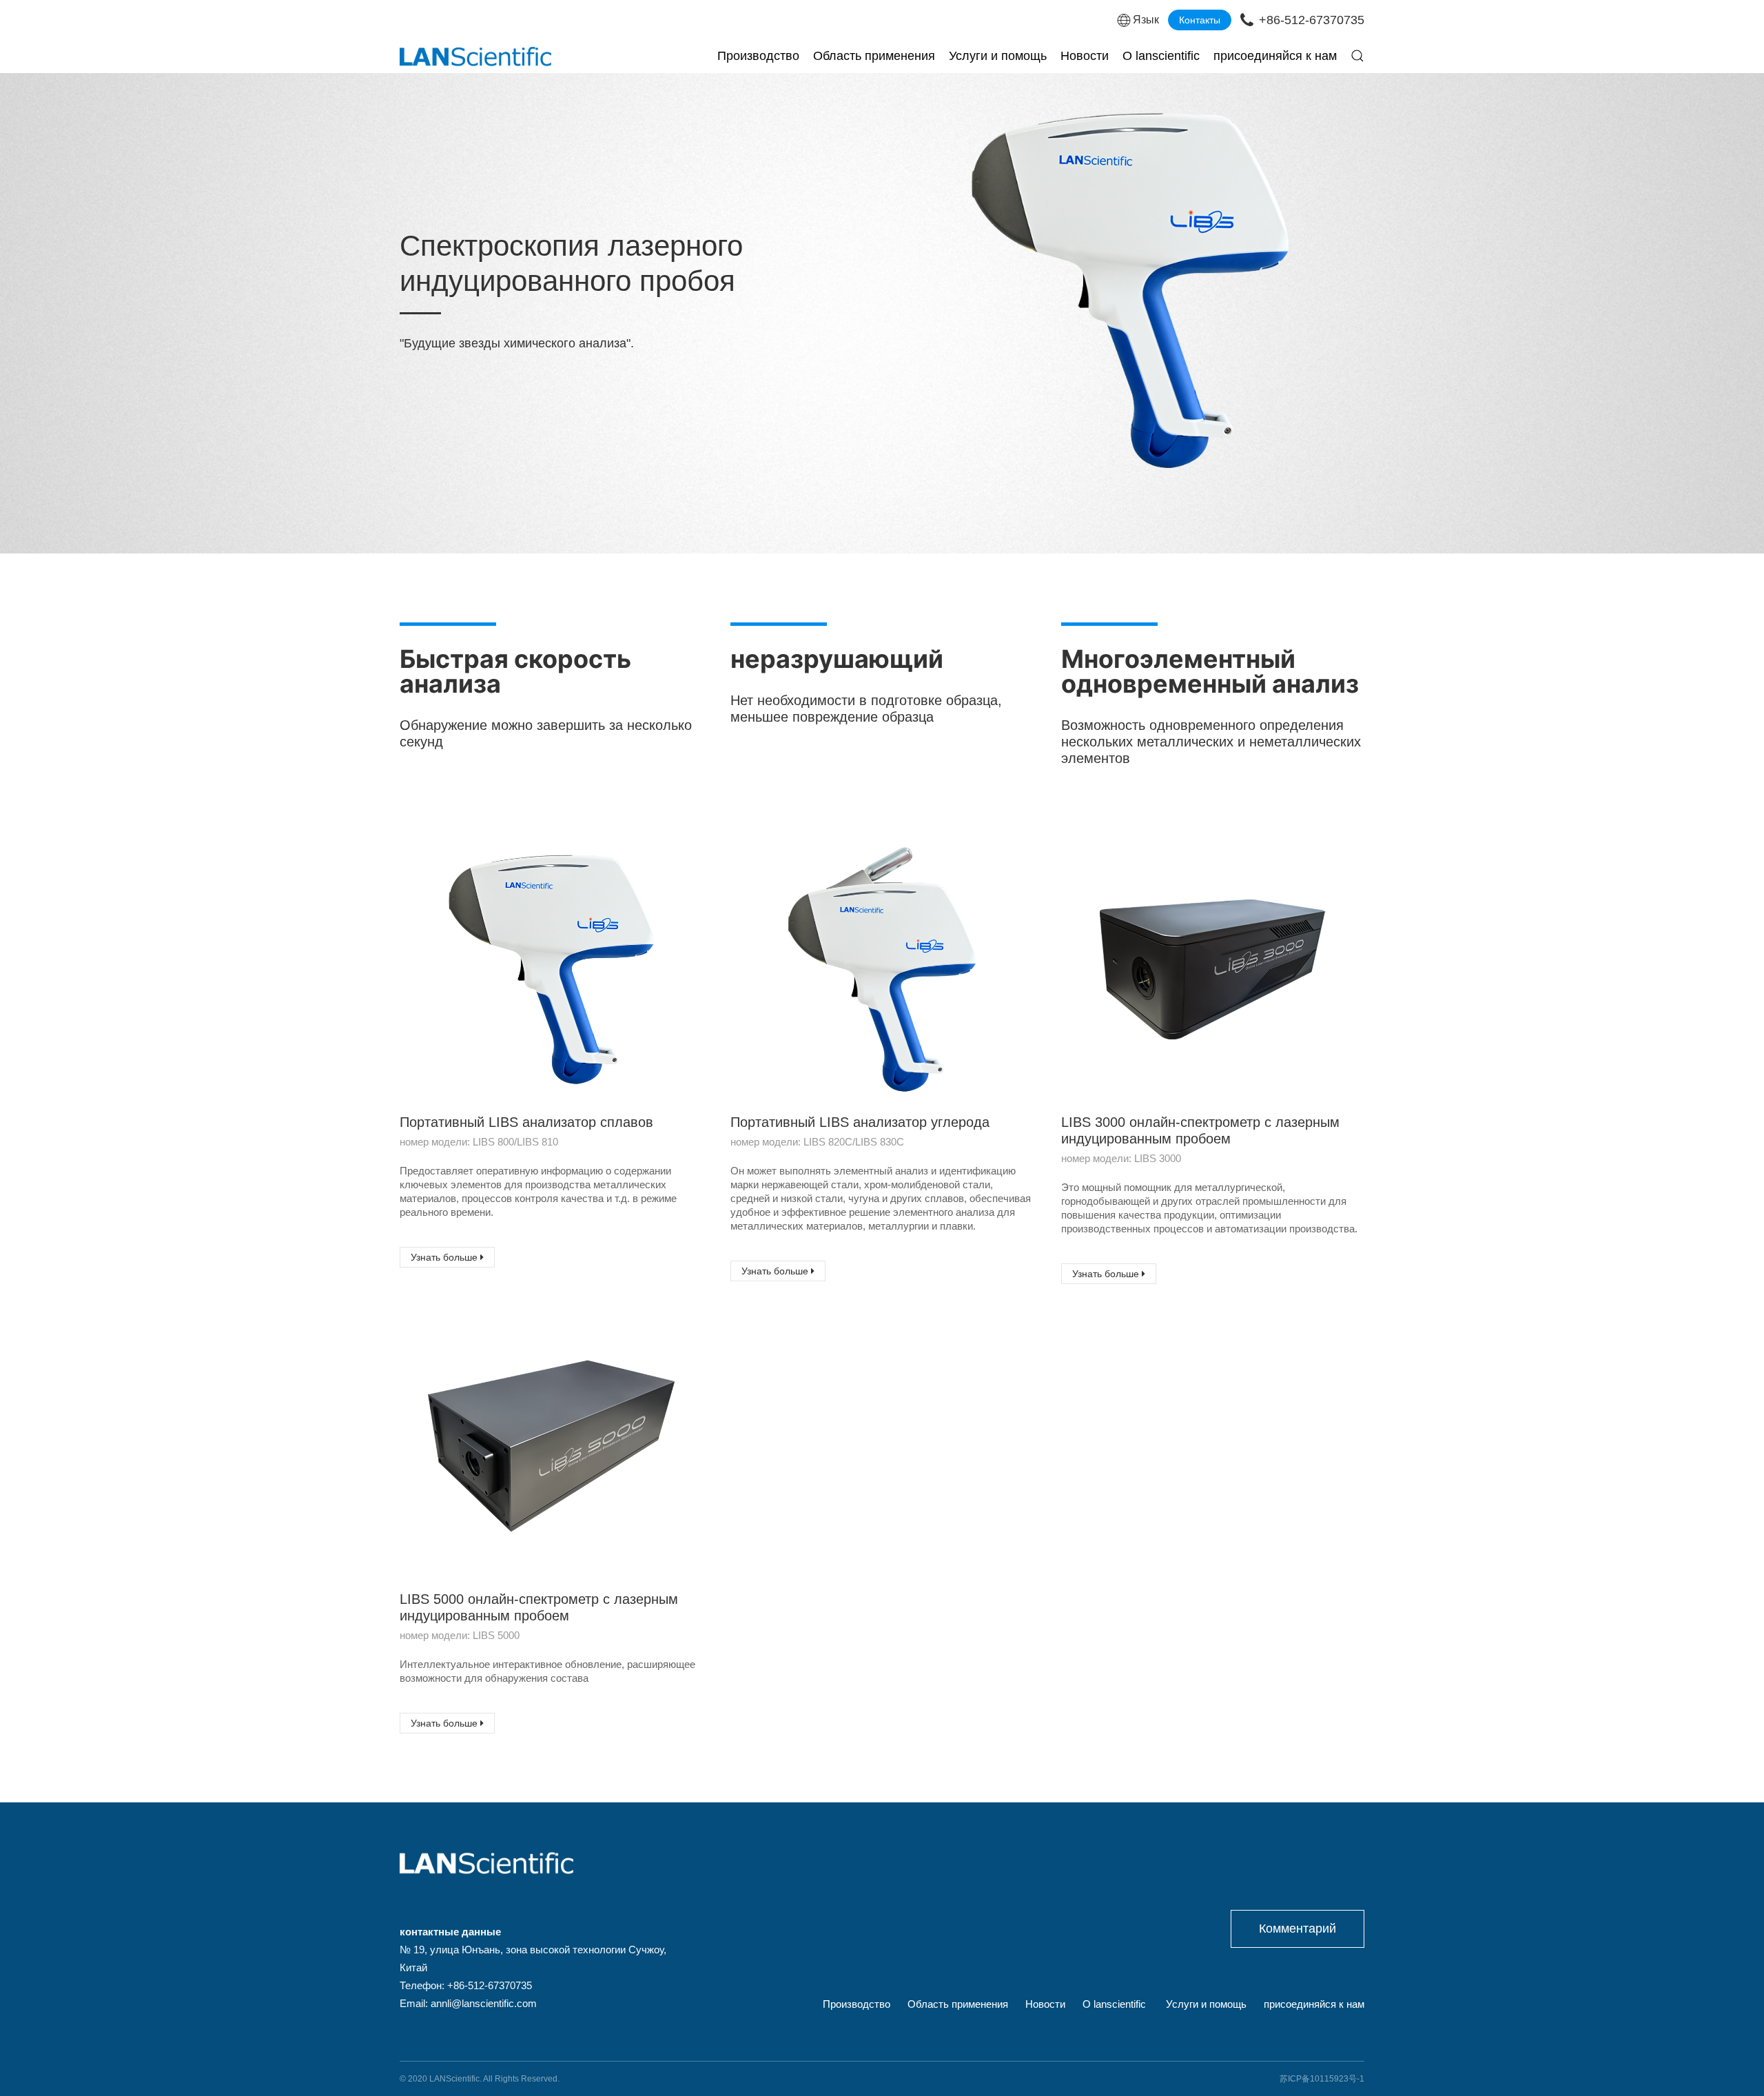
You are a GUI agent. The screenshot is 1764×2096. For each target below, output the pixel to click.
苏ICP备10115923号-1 (1322, 2079)
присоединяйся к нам (1275, 56)
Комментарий (1298, 1929)
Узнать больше (445, 1257)
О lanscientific (1161, 56)
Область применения (874, 56)
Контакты (1200, 20)
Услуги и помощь (998, 56)
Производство (758, 56)
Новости (1085, 56)
